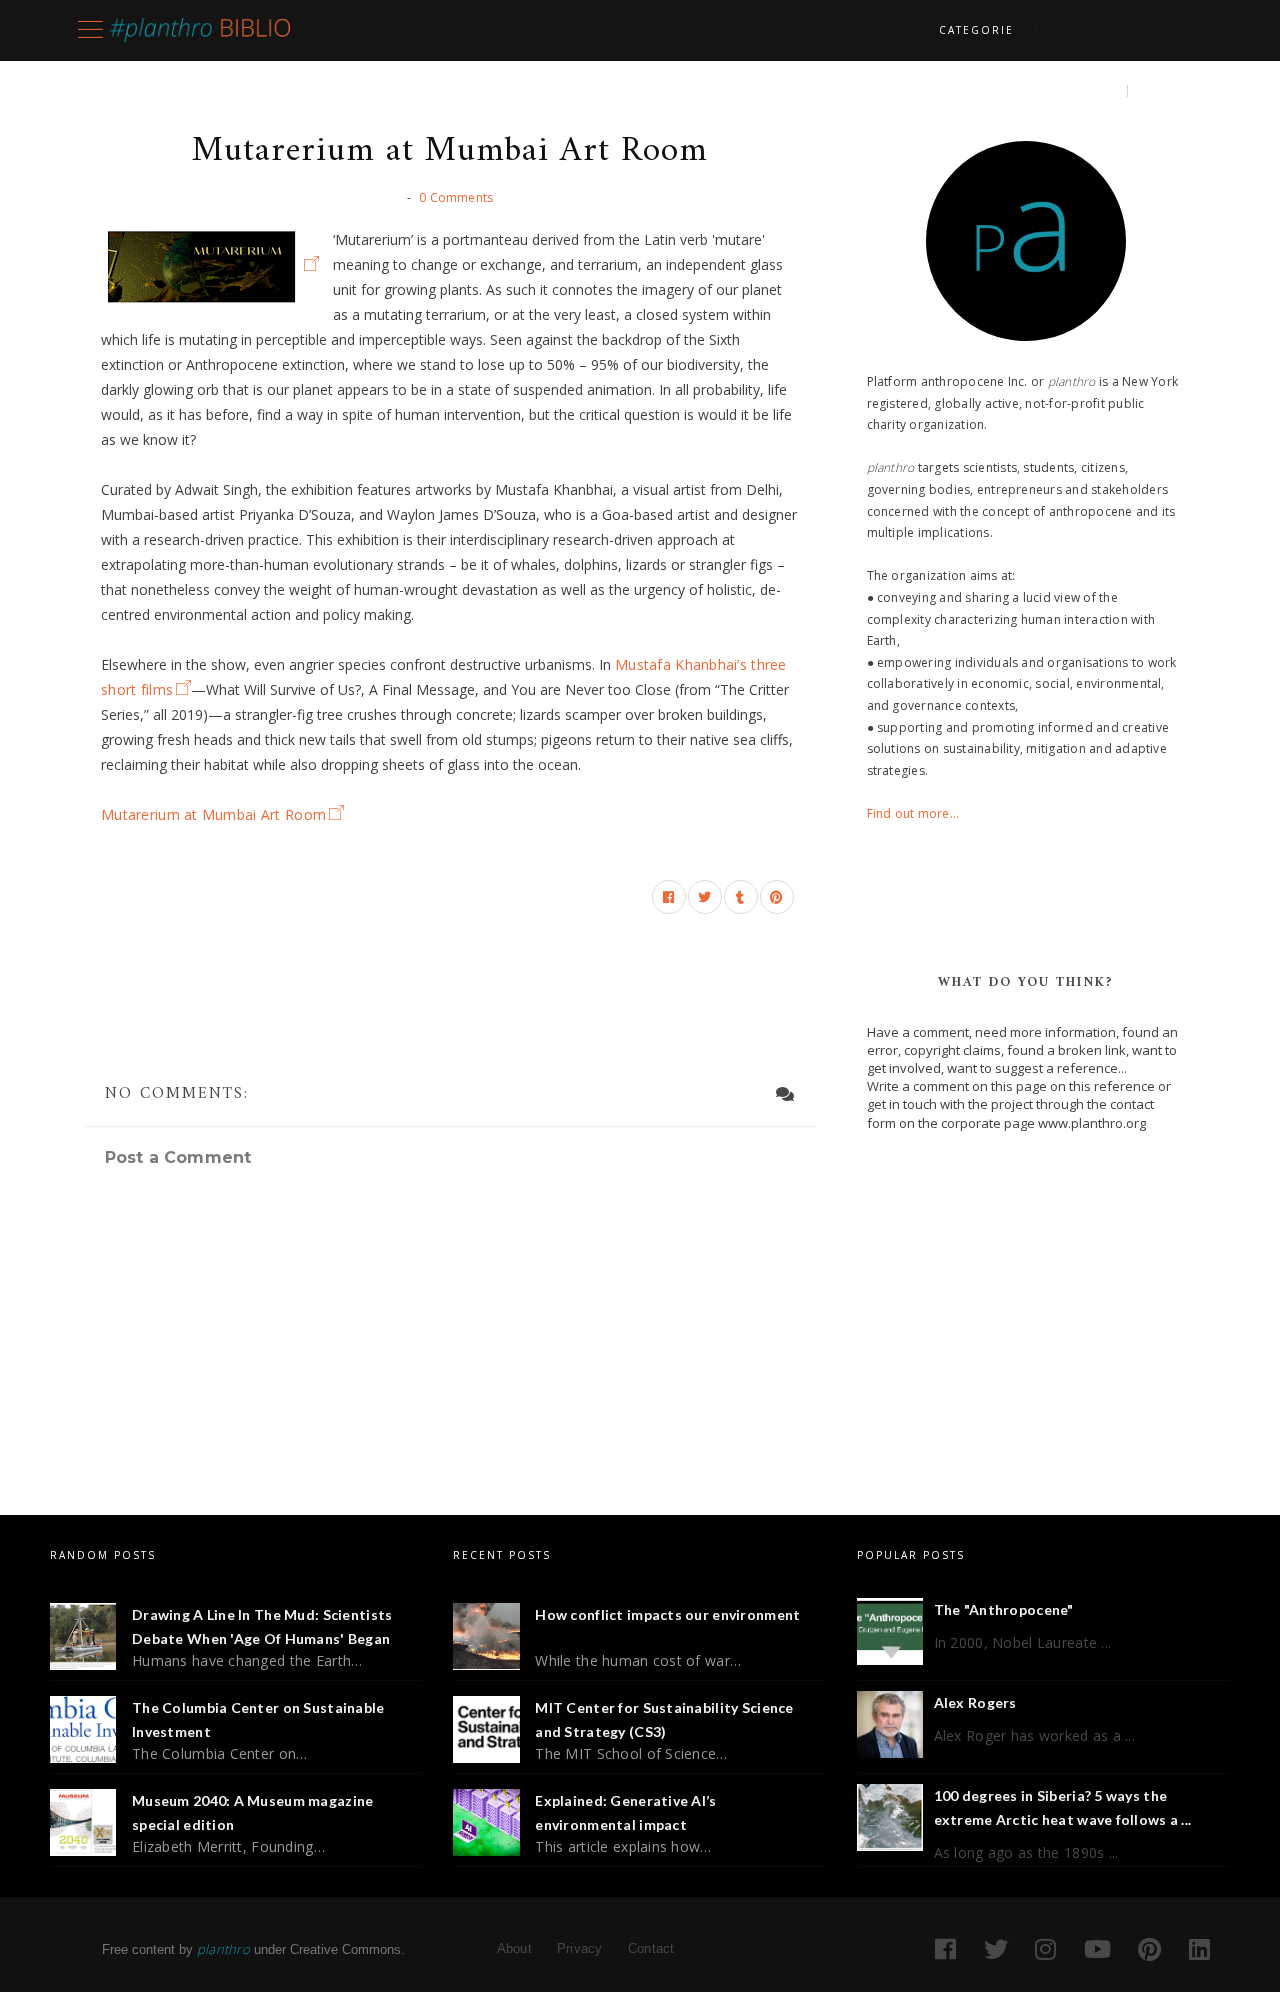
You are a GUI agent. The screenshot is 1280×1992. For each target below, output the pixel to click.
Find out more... (913, 813)
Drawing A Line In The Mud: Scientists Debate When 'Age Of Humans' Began (262, 1626)
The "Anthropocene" (1004, 1609)
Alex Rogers (975, 1702)
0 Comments (456, 197)
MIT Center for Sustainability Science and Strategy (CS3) (664, 1719)
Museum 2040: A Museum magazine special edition (252, 1812)
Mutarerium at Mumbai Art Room (213, 814)
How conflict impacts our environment (667, 1614)
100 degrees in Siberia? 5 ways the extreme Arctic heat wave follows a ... (1063, 1807)
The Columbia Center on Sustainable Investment (258, 1719)
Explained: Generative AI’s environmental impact (625, 1812)
